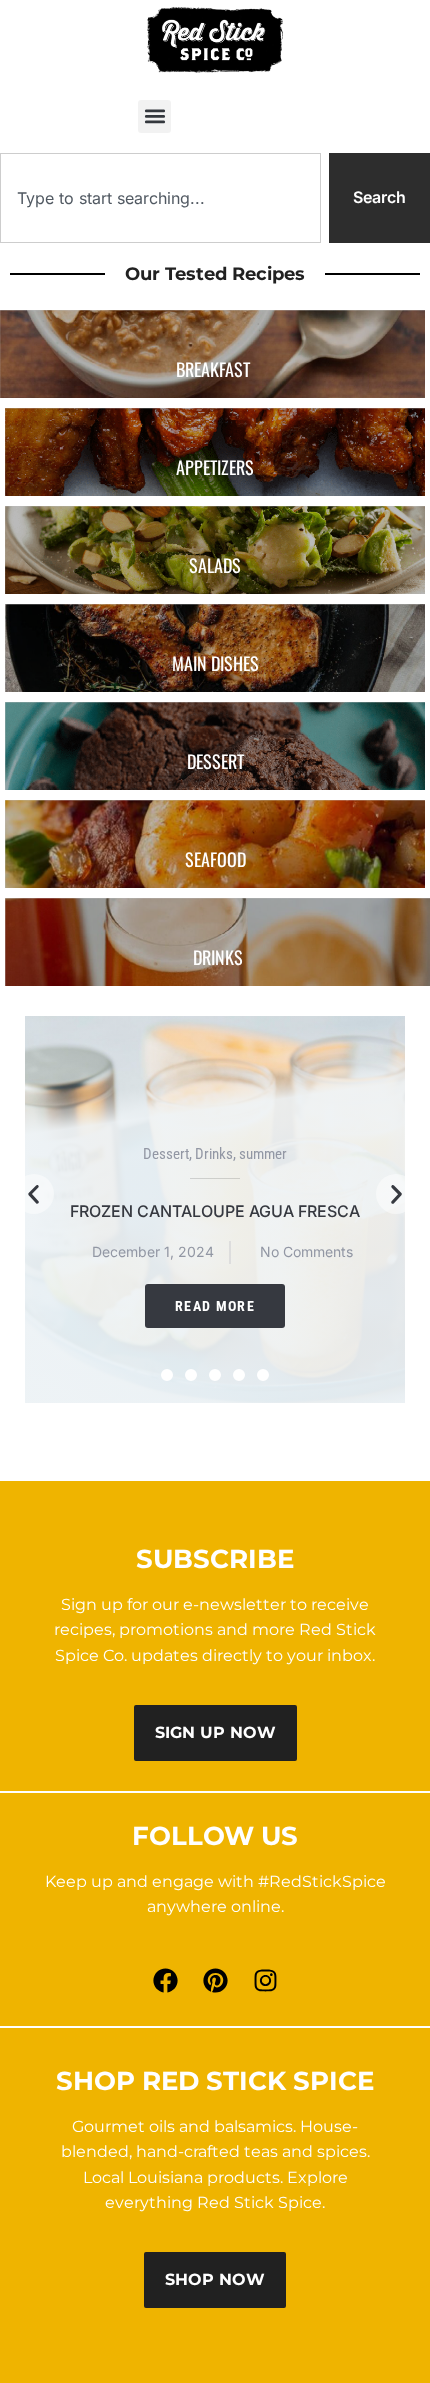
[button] (154, 116)
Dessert (166, 1154)
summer (263, 1154)
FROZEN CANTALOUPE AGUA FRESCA (215, 1211)
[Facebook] (165, 1981)
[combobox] (160, 198)
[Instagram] (265, 1981)
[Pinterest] (215, 1981)
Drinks (214, 1154)
